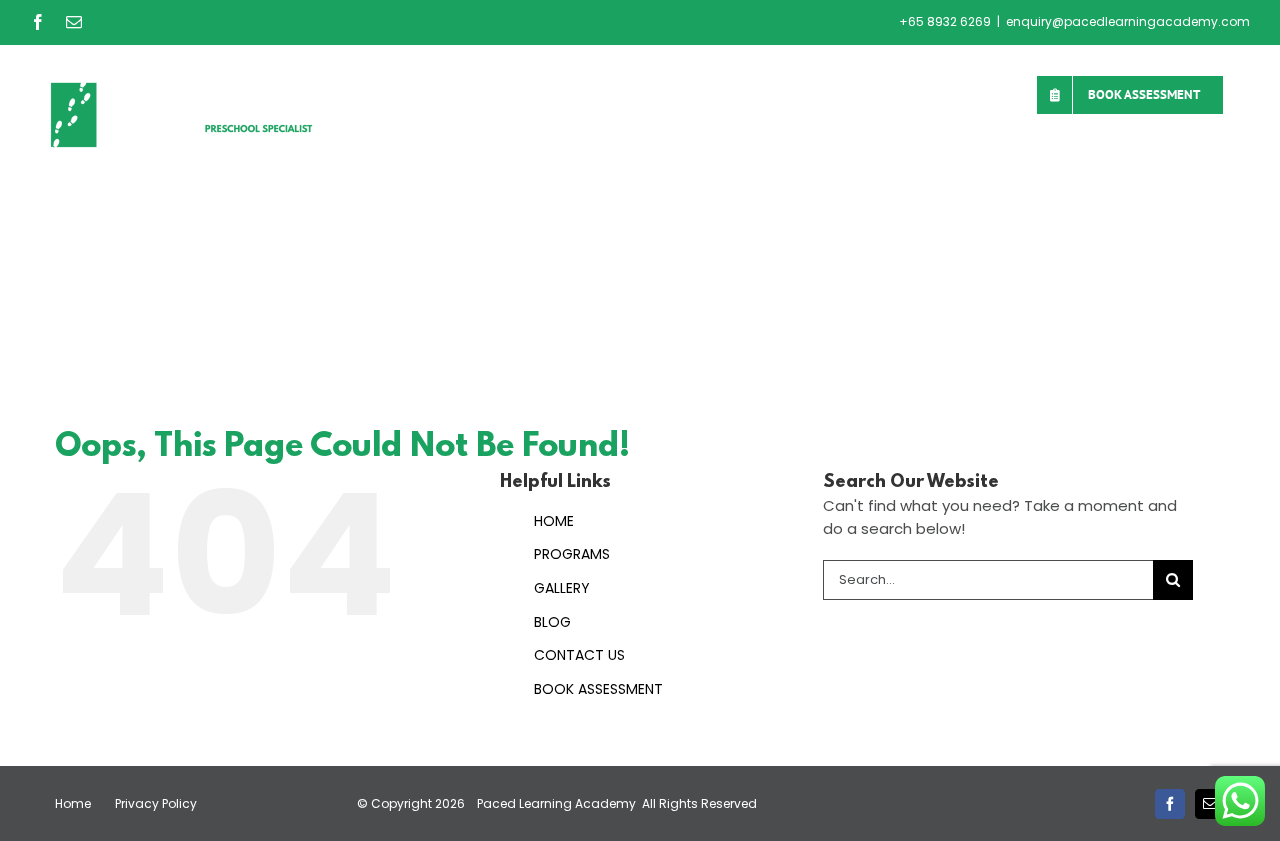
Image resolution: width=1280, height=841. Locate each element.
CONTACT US (579, 655)
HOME (554, 521)
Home (73, 803)
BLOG (552, 622)
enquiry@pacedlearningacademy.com (1128, 21)
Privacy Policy (156, 803)
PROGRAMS (572, 554)
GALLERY (562, 588)
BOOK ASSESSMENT (598, 689)
